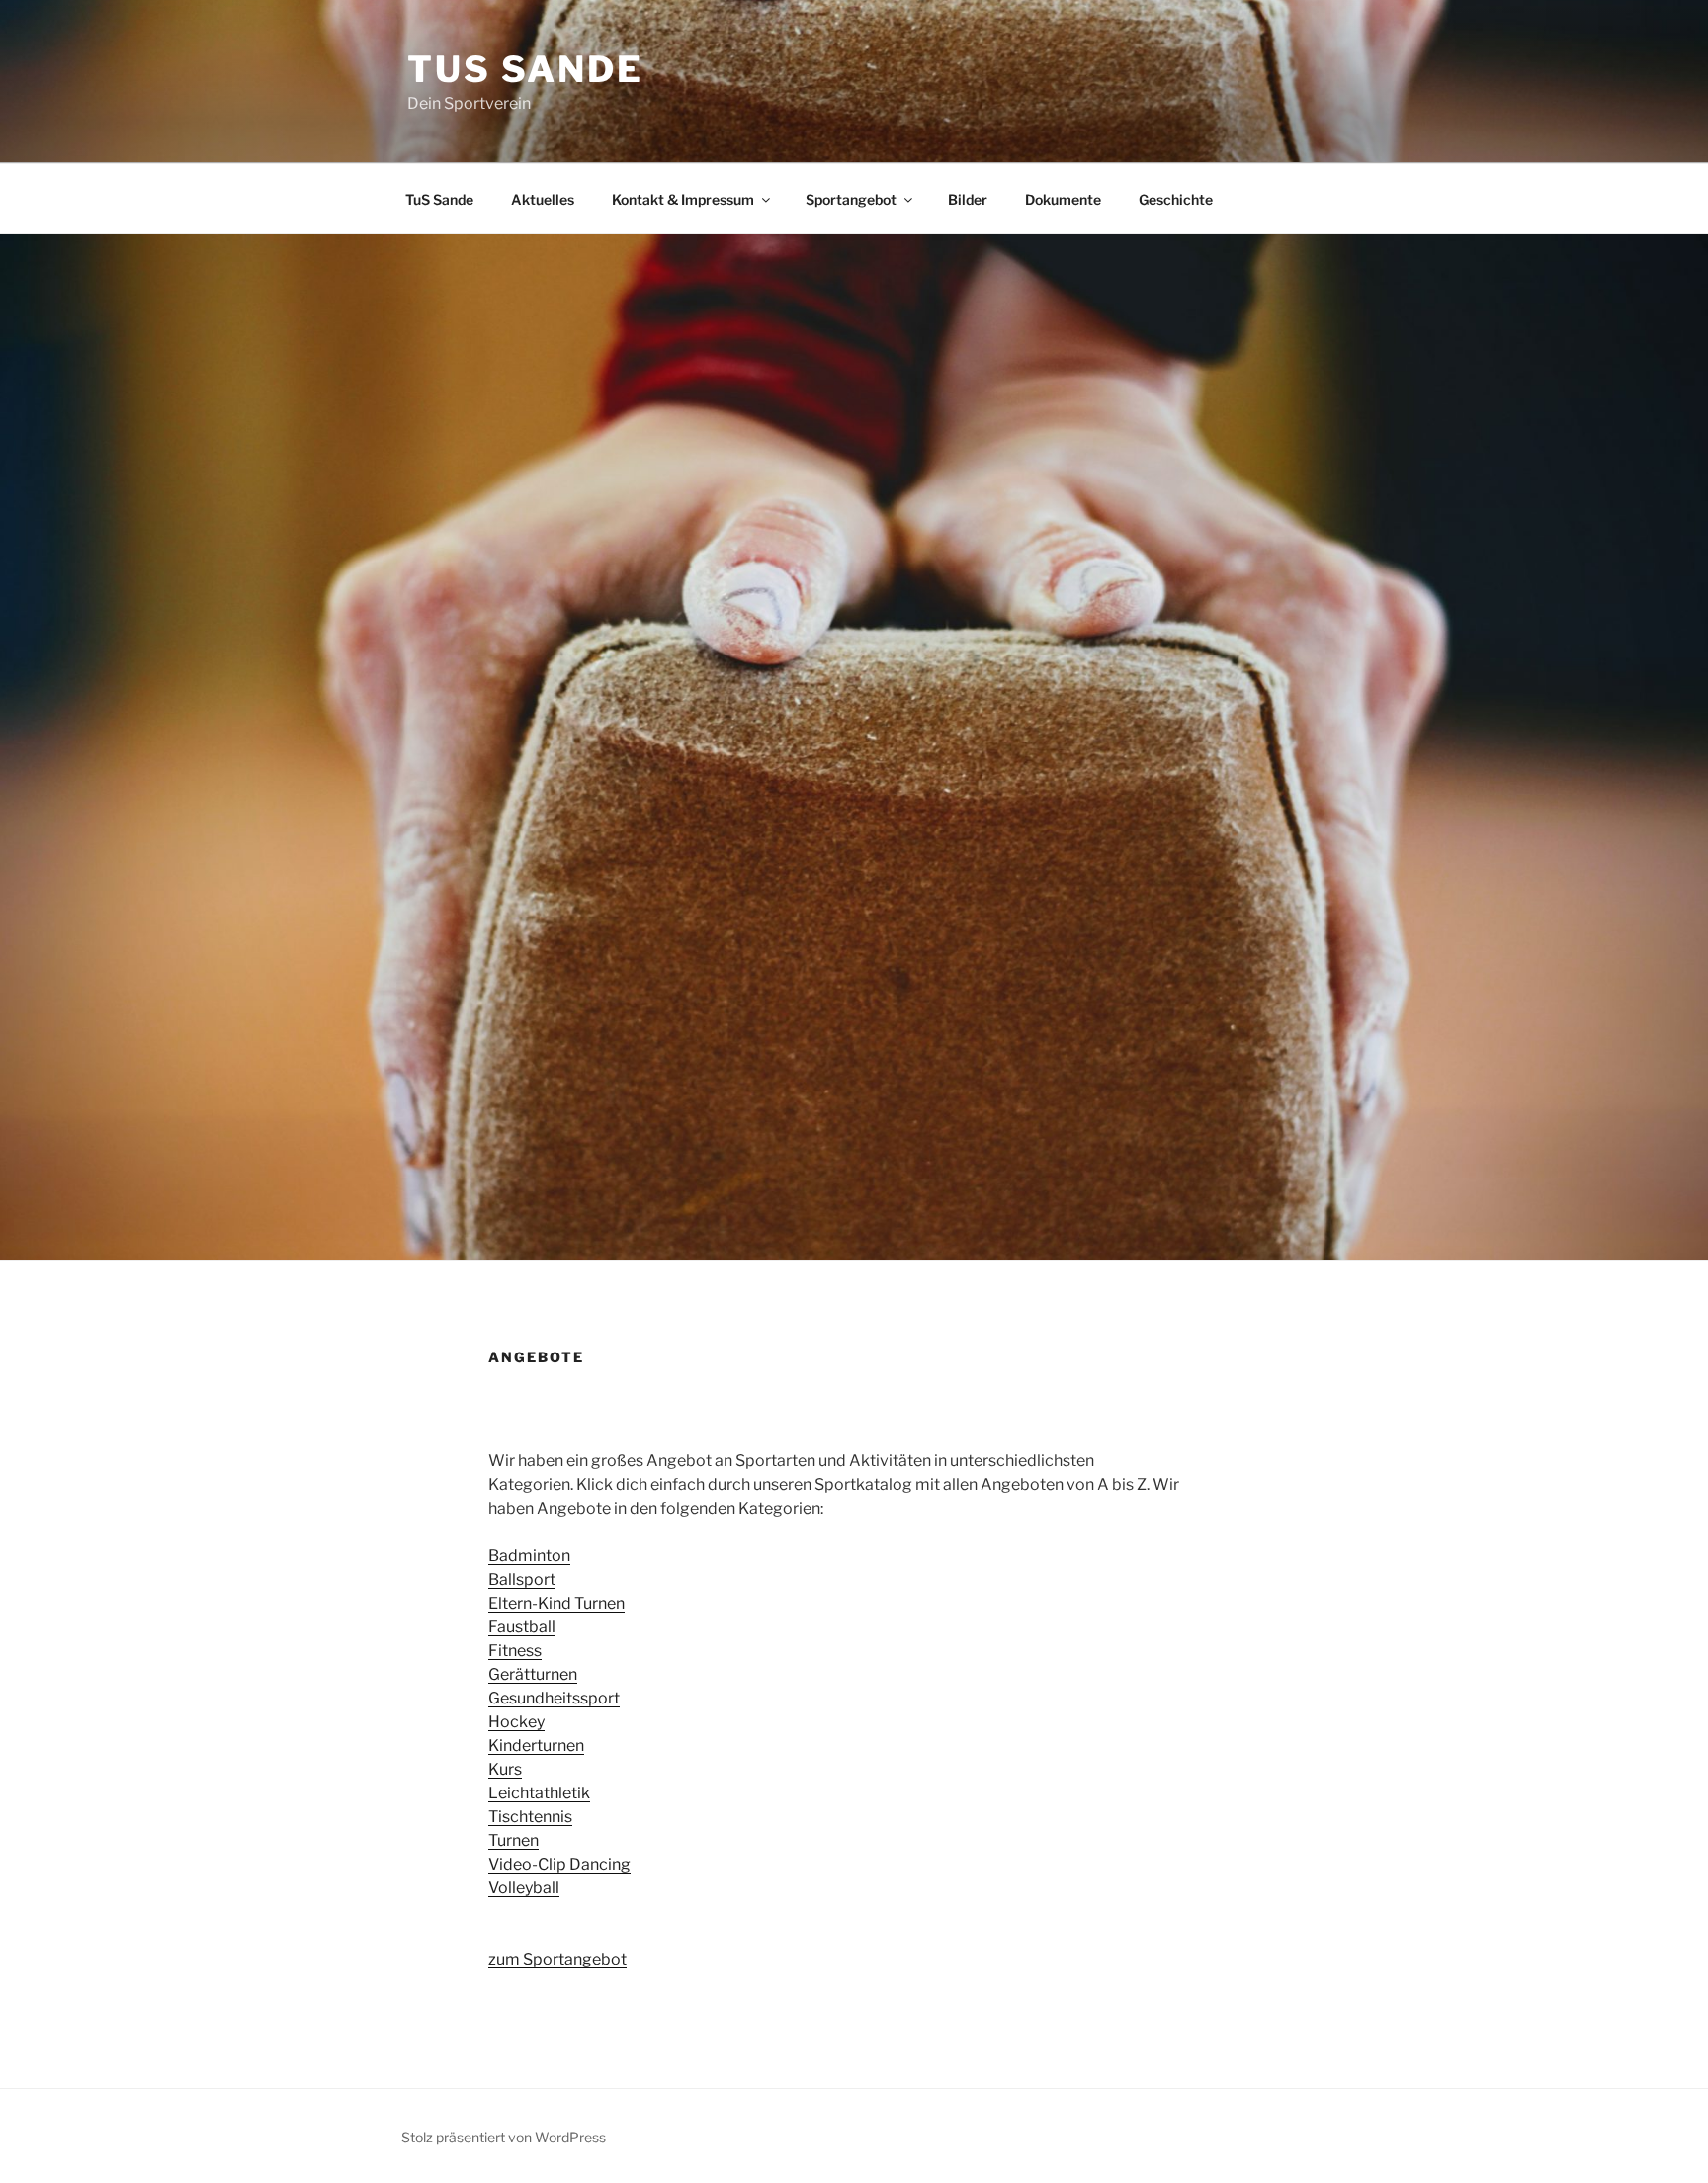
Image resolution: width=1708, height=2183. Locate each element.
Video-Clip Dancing (559, 1864)
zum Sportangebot (557, 1959)
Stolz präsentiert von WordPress (504, 2137)
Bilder (968, 199)
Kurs (505, 1769)
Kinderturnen (536, 1746)
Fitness (515, 1651)
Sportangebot (851, 199)
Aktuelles (543, 199)
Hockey (516, 1722)
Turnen (513, 1840)
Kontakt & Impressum (683, 199)
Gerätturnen (533, 1674)
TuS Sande (525, 69)
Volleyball (524, 1888)
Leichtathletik (539, 1793)
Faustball (522, 1627)
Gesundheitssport (554, 1698)
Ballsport (522, 1579)
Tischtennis (530, 1817)
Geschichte (1176, 199)
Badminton (529, 1556)
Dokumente (1063, 199)
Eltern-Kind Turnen (556, 1603)
